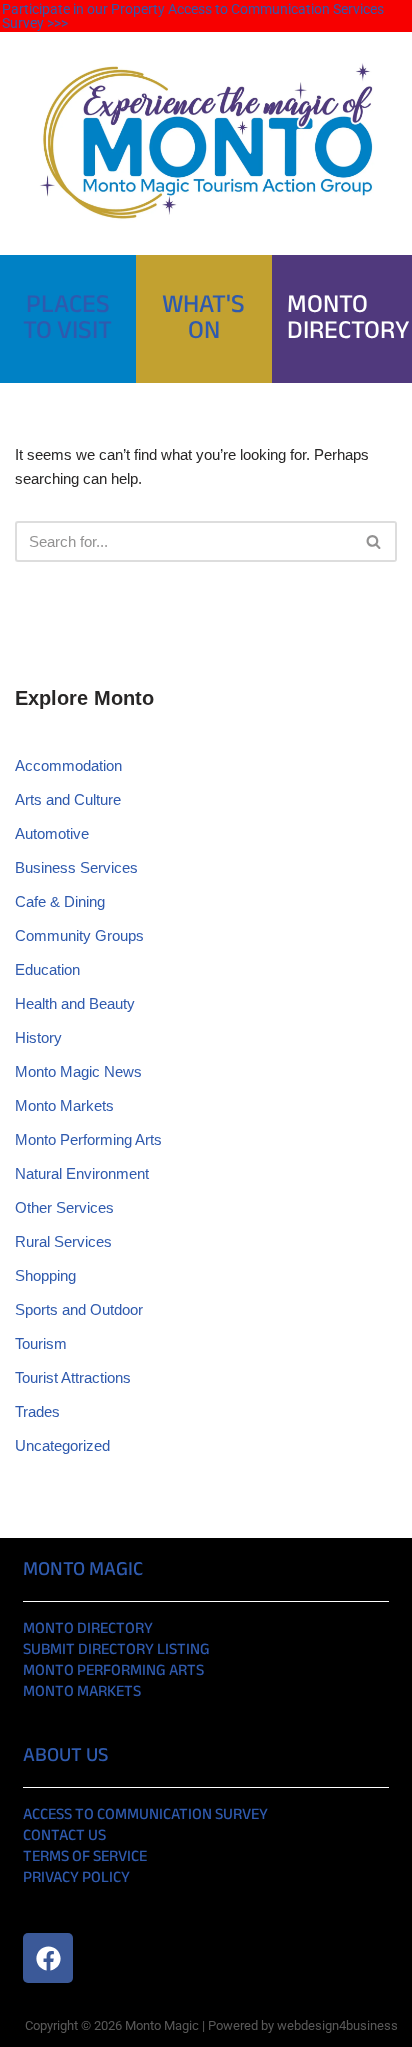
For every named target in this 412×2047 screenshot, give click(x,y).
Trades (37, 1411)
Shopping (45, 1275)
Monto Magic (83, 1570)
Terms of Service (85, 1857)
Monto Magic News (78, 1071)
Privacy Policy (76, 1878)
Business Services (76, 867)
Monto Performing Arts (88, 1139)
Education (47, 969)
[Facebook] (48, 1958)
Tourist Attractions (73, 1377)
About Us (65, 1756)
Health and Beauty (75, 1003)
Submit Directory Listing (116, 1650)
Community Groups (79, 935)
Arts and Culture (68, 799)
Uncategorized (62, 1445)
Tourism (41, 1343)
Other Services (64, 1207)
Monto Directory (88, 1629)
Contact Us (64, 1836)
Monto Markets (64, 1105)
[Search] (374, 541)
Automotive (52, 833)
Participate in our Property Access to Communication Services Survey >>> (193, 16)
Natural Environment (82, 1173)
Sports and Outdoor (79, 1309)
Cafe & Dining (60, 901)
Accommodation (68, 765)
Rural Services (63, 1241)
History (38, 1037)
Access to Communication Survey (145, 1815)
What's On (203, 319)
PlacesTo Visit (67, 319)
